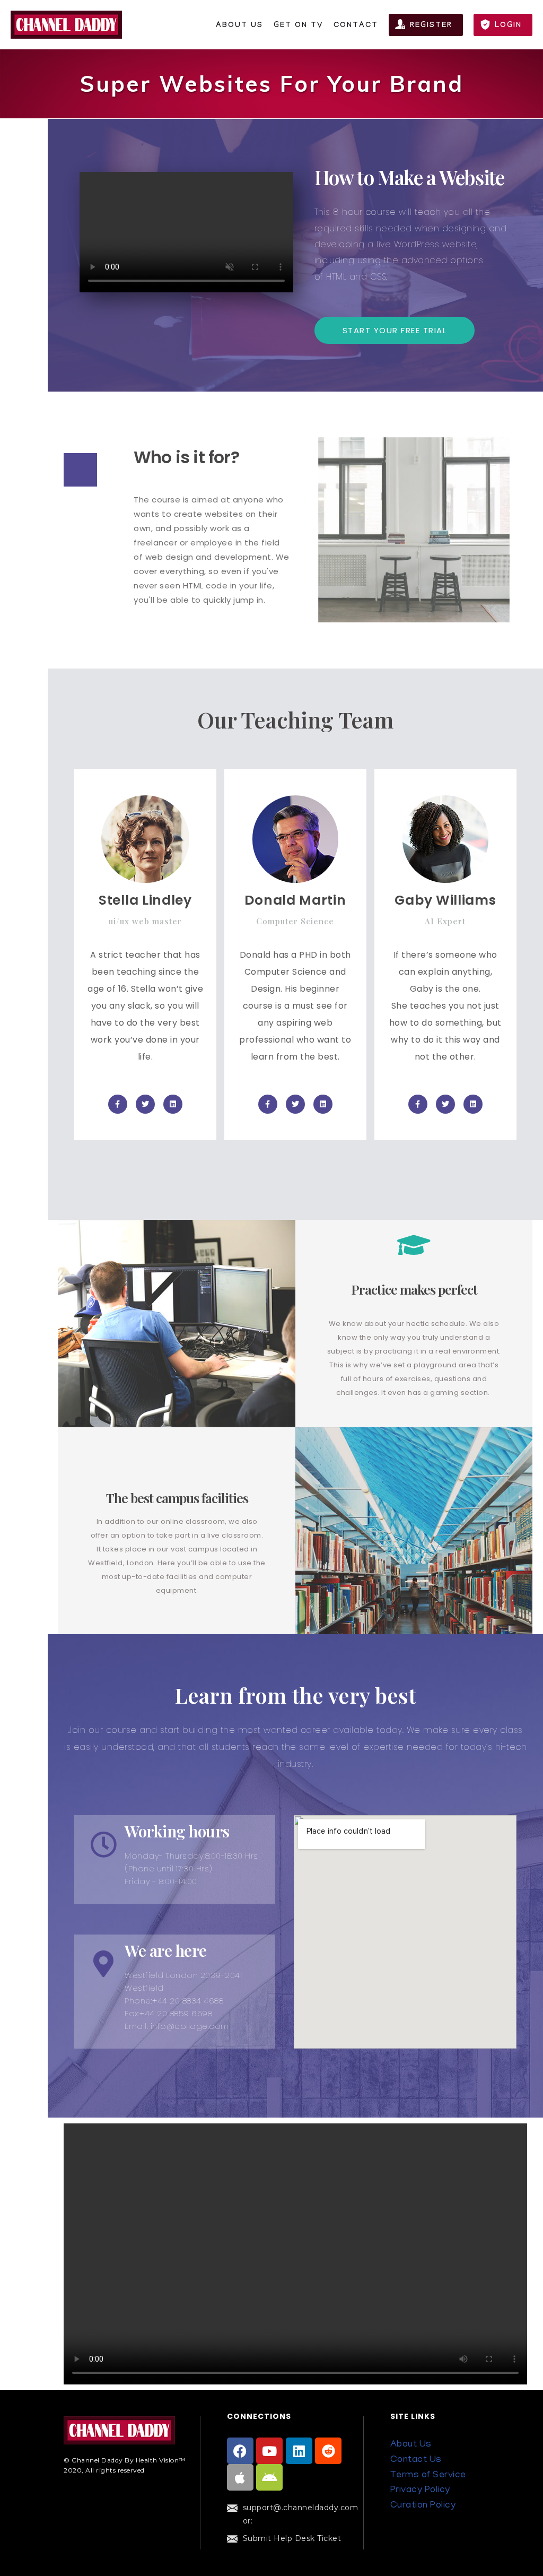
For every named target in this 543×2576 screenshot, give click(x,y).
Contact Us (416, 2460)
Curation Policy (423, 2506)
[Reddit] (328, 2451)
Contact (356, 26)
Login (508, 26)
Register (431, 26)
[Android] (269, 2477)
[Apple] (240, 2477)
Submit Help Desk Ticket (292, 2538)
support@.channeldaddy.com (301, 2508)
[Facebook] (240, 2451)
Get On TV (298, 26)
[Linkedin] (299, 2451)
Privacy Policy (420, 2491)
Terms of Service (428, 2476)
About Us (239, 26)
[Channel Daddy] (66, 25)
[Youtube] (269, 2451)
